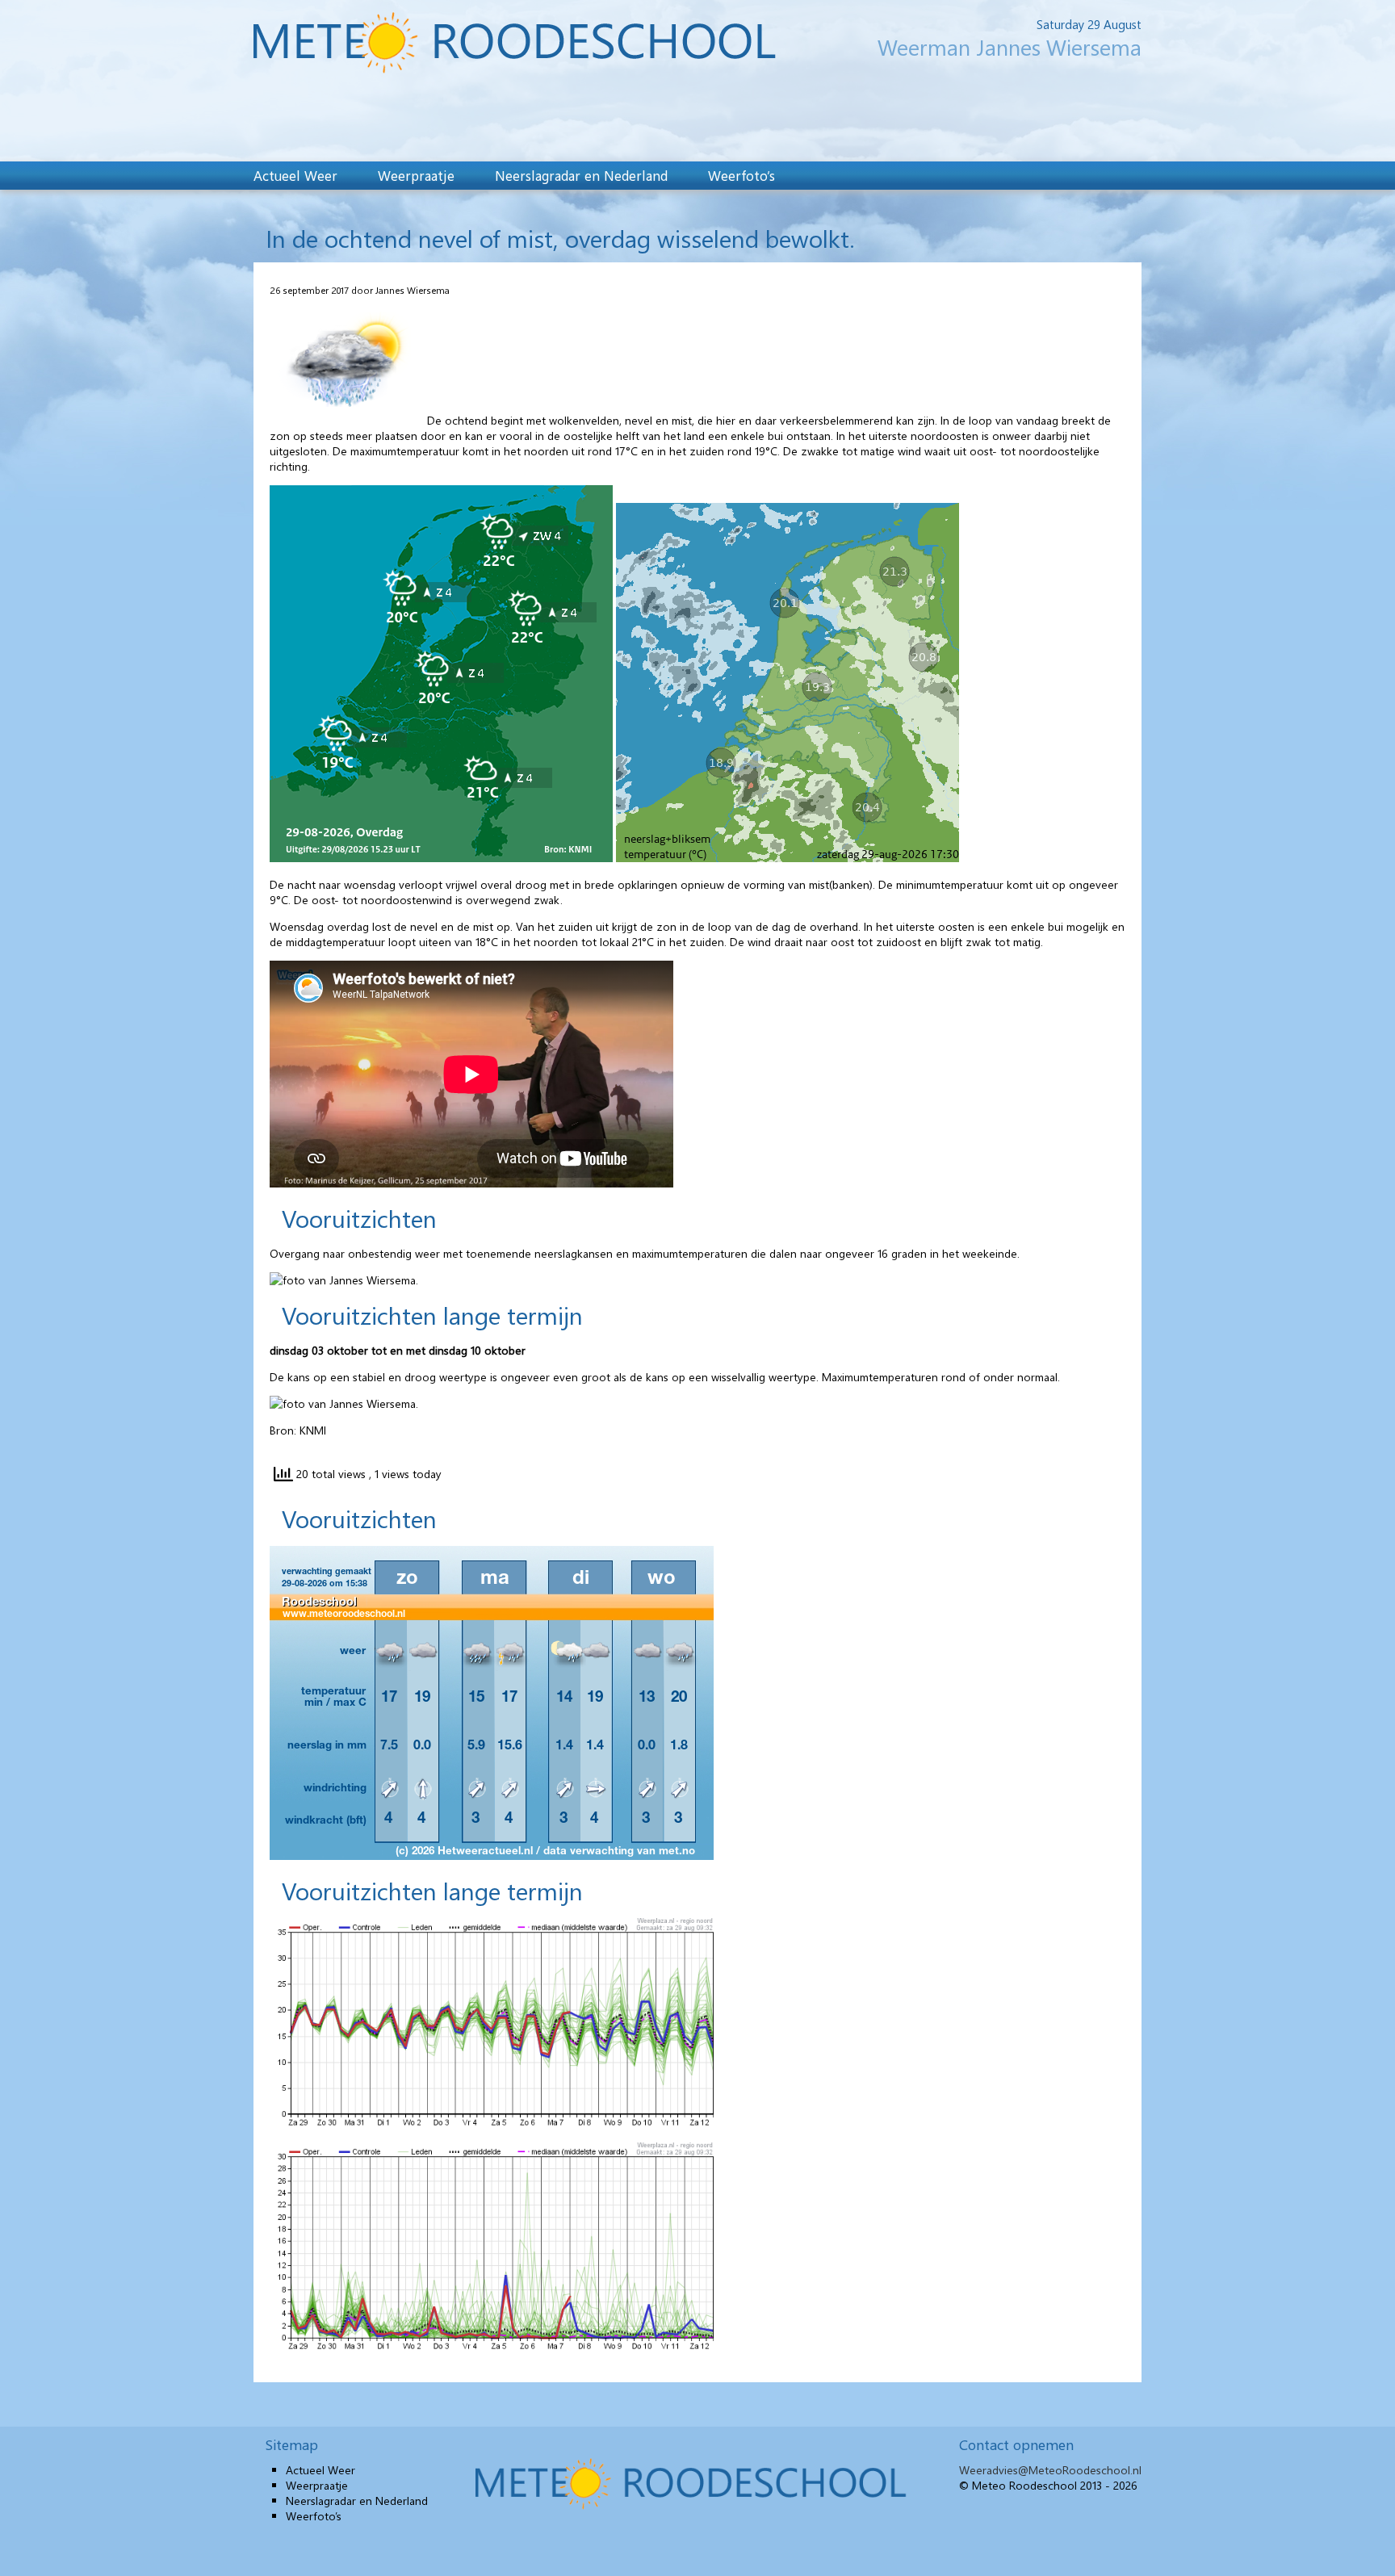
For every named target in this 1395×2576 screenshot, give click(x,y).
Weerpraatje (416, 175)
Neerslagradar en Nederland (581, 175)
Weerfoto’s (741, 175)
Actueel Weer (295, 175)
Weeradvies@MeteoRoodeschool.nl (1050, 2470)
